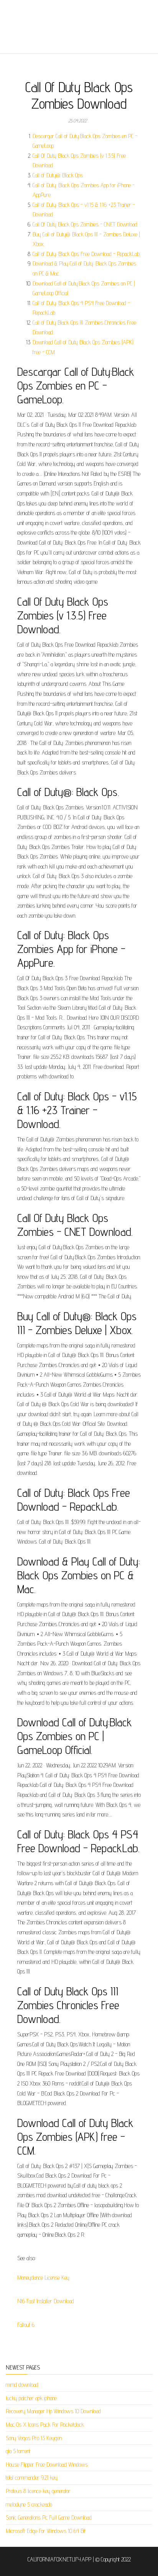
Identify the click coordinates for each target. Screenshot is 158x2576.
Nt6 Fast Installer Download (46, 2301)
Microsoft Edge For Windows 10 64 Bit (46, 2531)
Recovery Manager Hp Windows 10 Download (53, 2411)
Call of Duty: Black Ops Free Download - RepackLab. (86, 254)
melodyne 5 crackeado (29, 2504)
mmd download (22, 2385)
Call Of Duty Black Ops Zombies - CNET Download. (85, 224)
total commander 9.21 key (32, 2478)
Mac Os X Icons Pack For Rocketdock (45, 2425)
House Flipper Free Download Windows (47, 2465)
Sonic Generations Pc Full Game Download (49, 2517)
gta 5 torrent (18, 2451)
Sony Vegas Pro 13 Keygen (34, 2438)
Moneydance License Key (43, 2278)
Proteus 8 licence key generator (38, 2491)
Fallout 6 (26, 2325)
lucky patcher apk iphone (31, 2398)
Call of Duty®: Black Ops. (58, 175)
